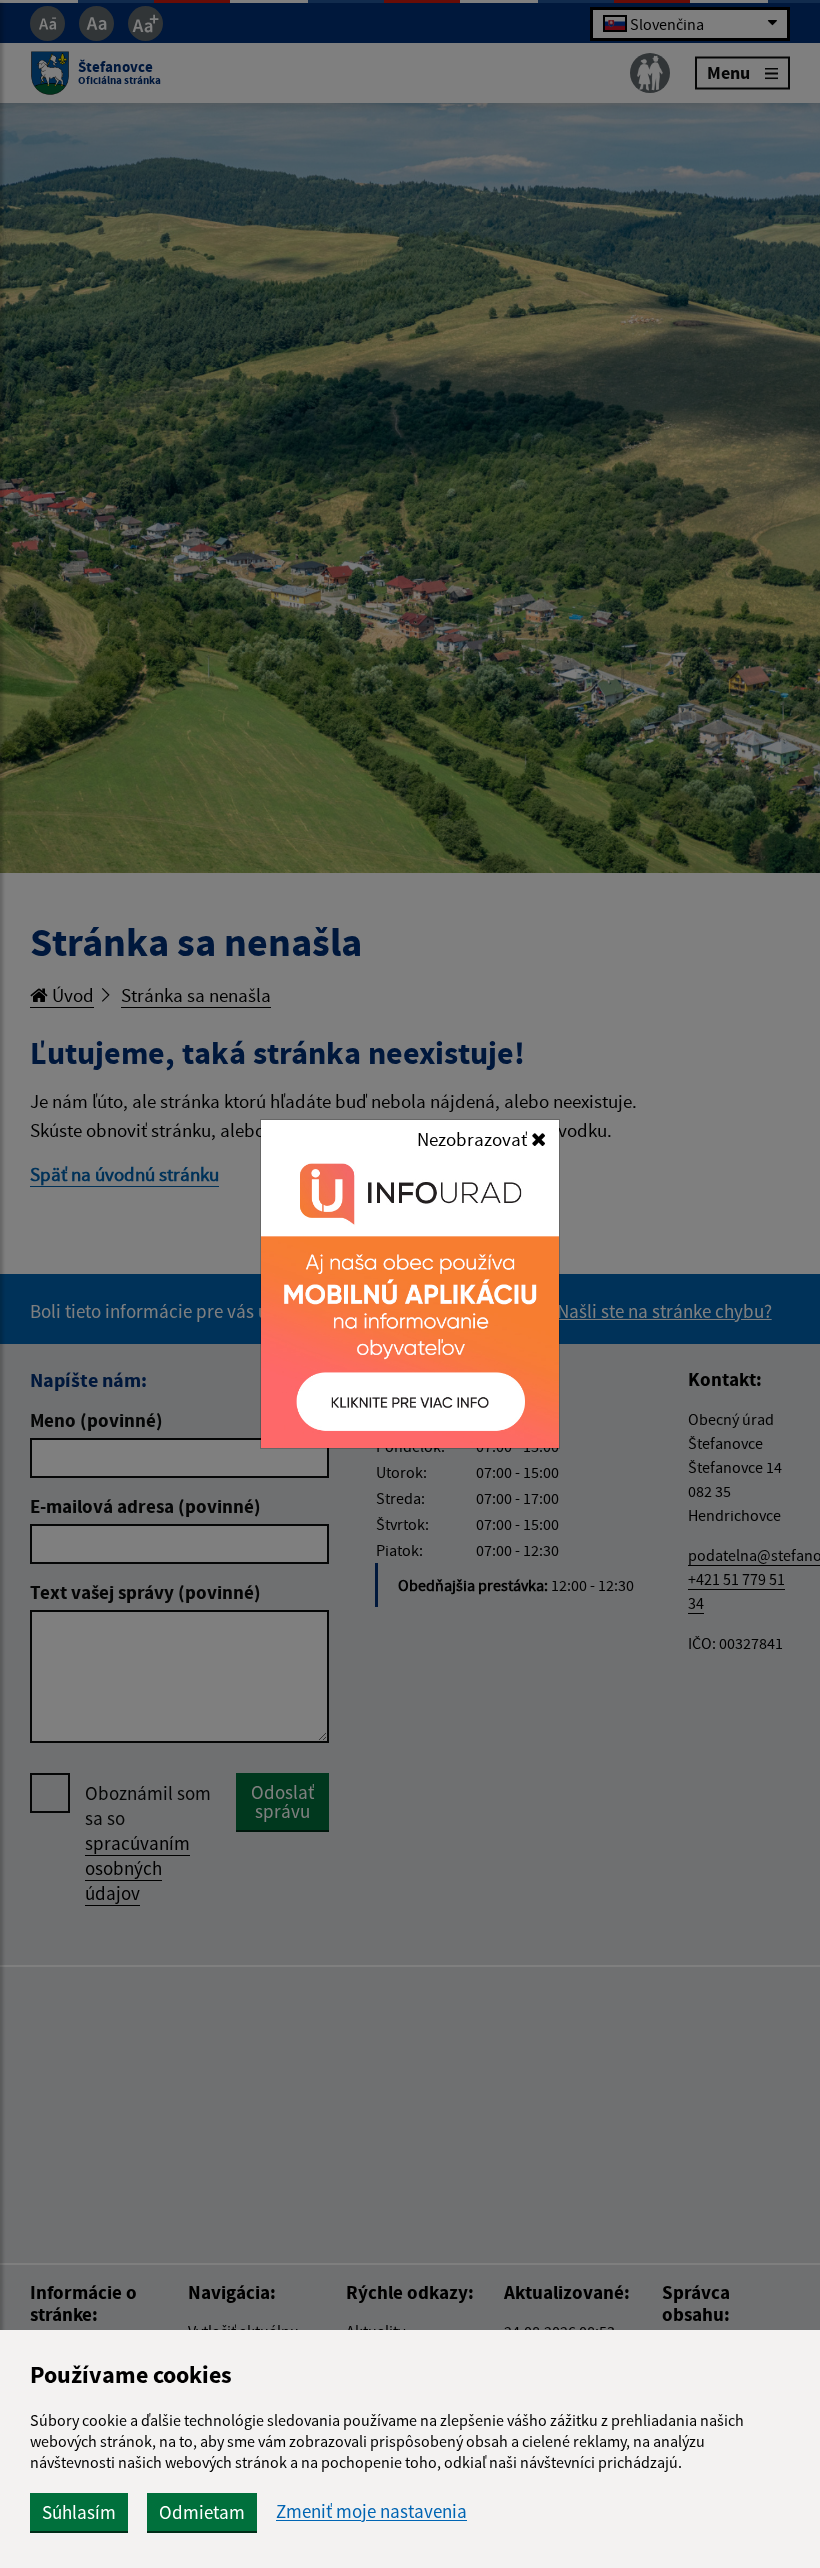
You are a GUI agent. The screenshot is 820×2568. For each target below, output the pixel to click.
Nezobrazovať (474, 1139)
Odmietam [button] (202, 2512)
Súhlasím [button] (79, 2512)
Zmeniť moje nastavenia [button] (371, 2511)
